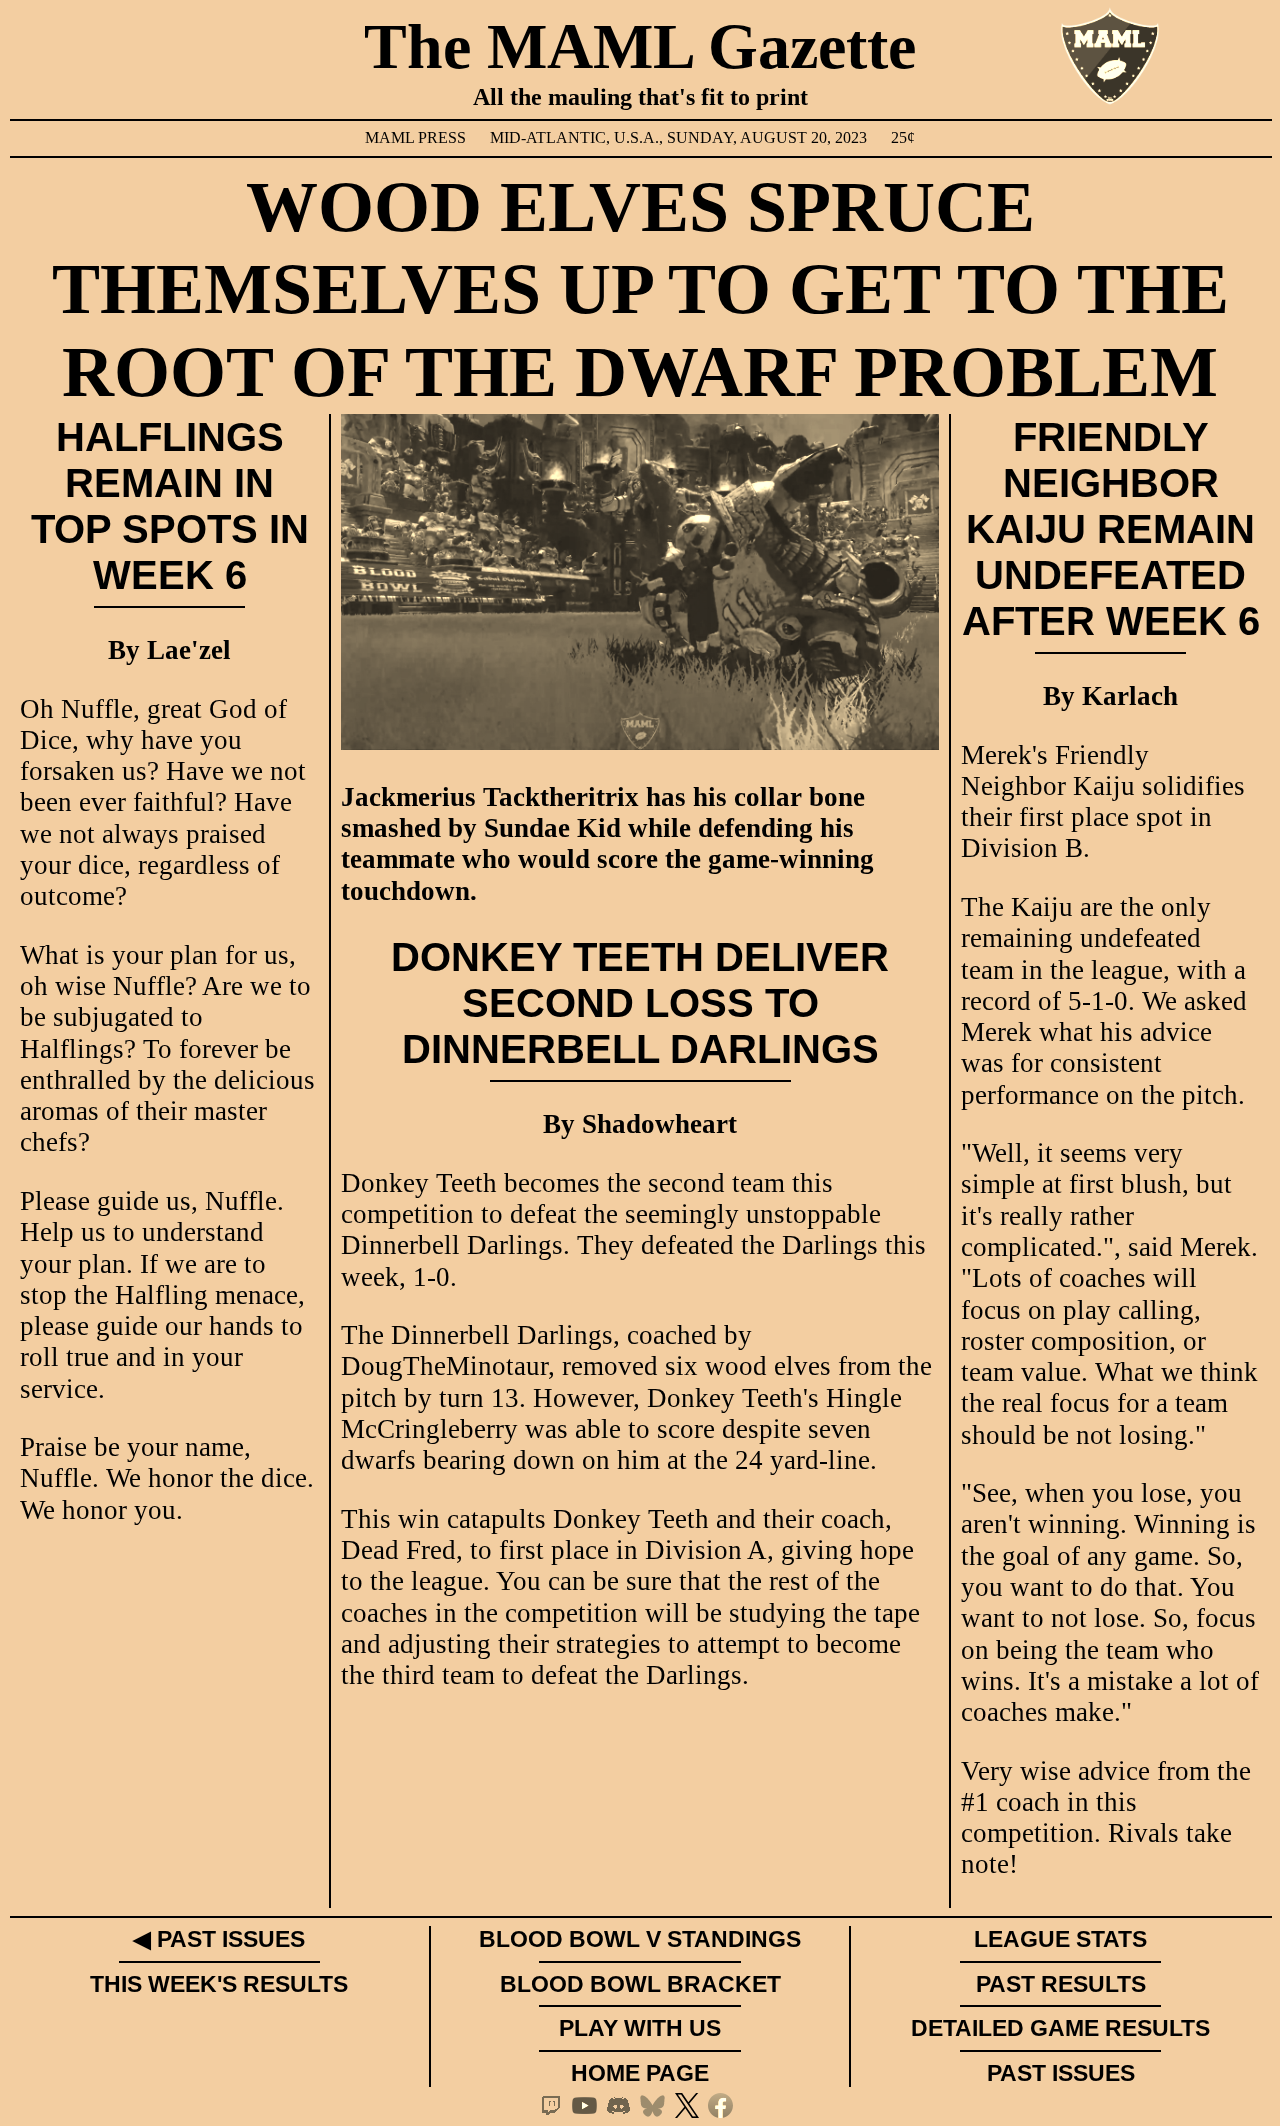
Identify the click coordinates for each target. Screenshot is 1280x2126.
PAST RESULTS (1061, 1984)
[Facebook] (725, 2106)
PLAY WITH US (640, 2028)
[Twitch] (555, 2106)
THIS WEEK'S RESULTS (219, 1984)
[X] (691, 2106)
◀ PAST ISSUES (219, 1939)
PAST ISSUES (1061, 2073)
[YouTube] (589, 2106)
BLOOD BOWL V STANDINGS (640, 1939)
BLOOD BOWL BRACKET (640, 1984)
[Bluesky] (657, 2106)
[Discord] (623, 2106)
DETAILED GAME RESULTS (1060, 2028)
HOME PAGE (640, 2073)
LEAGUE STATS (1060, 1939)
